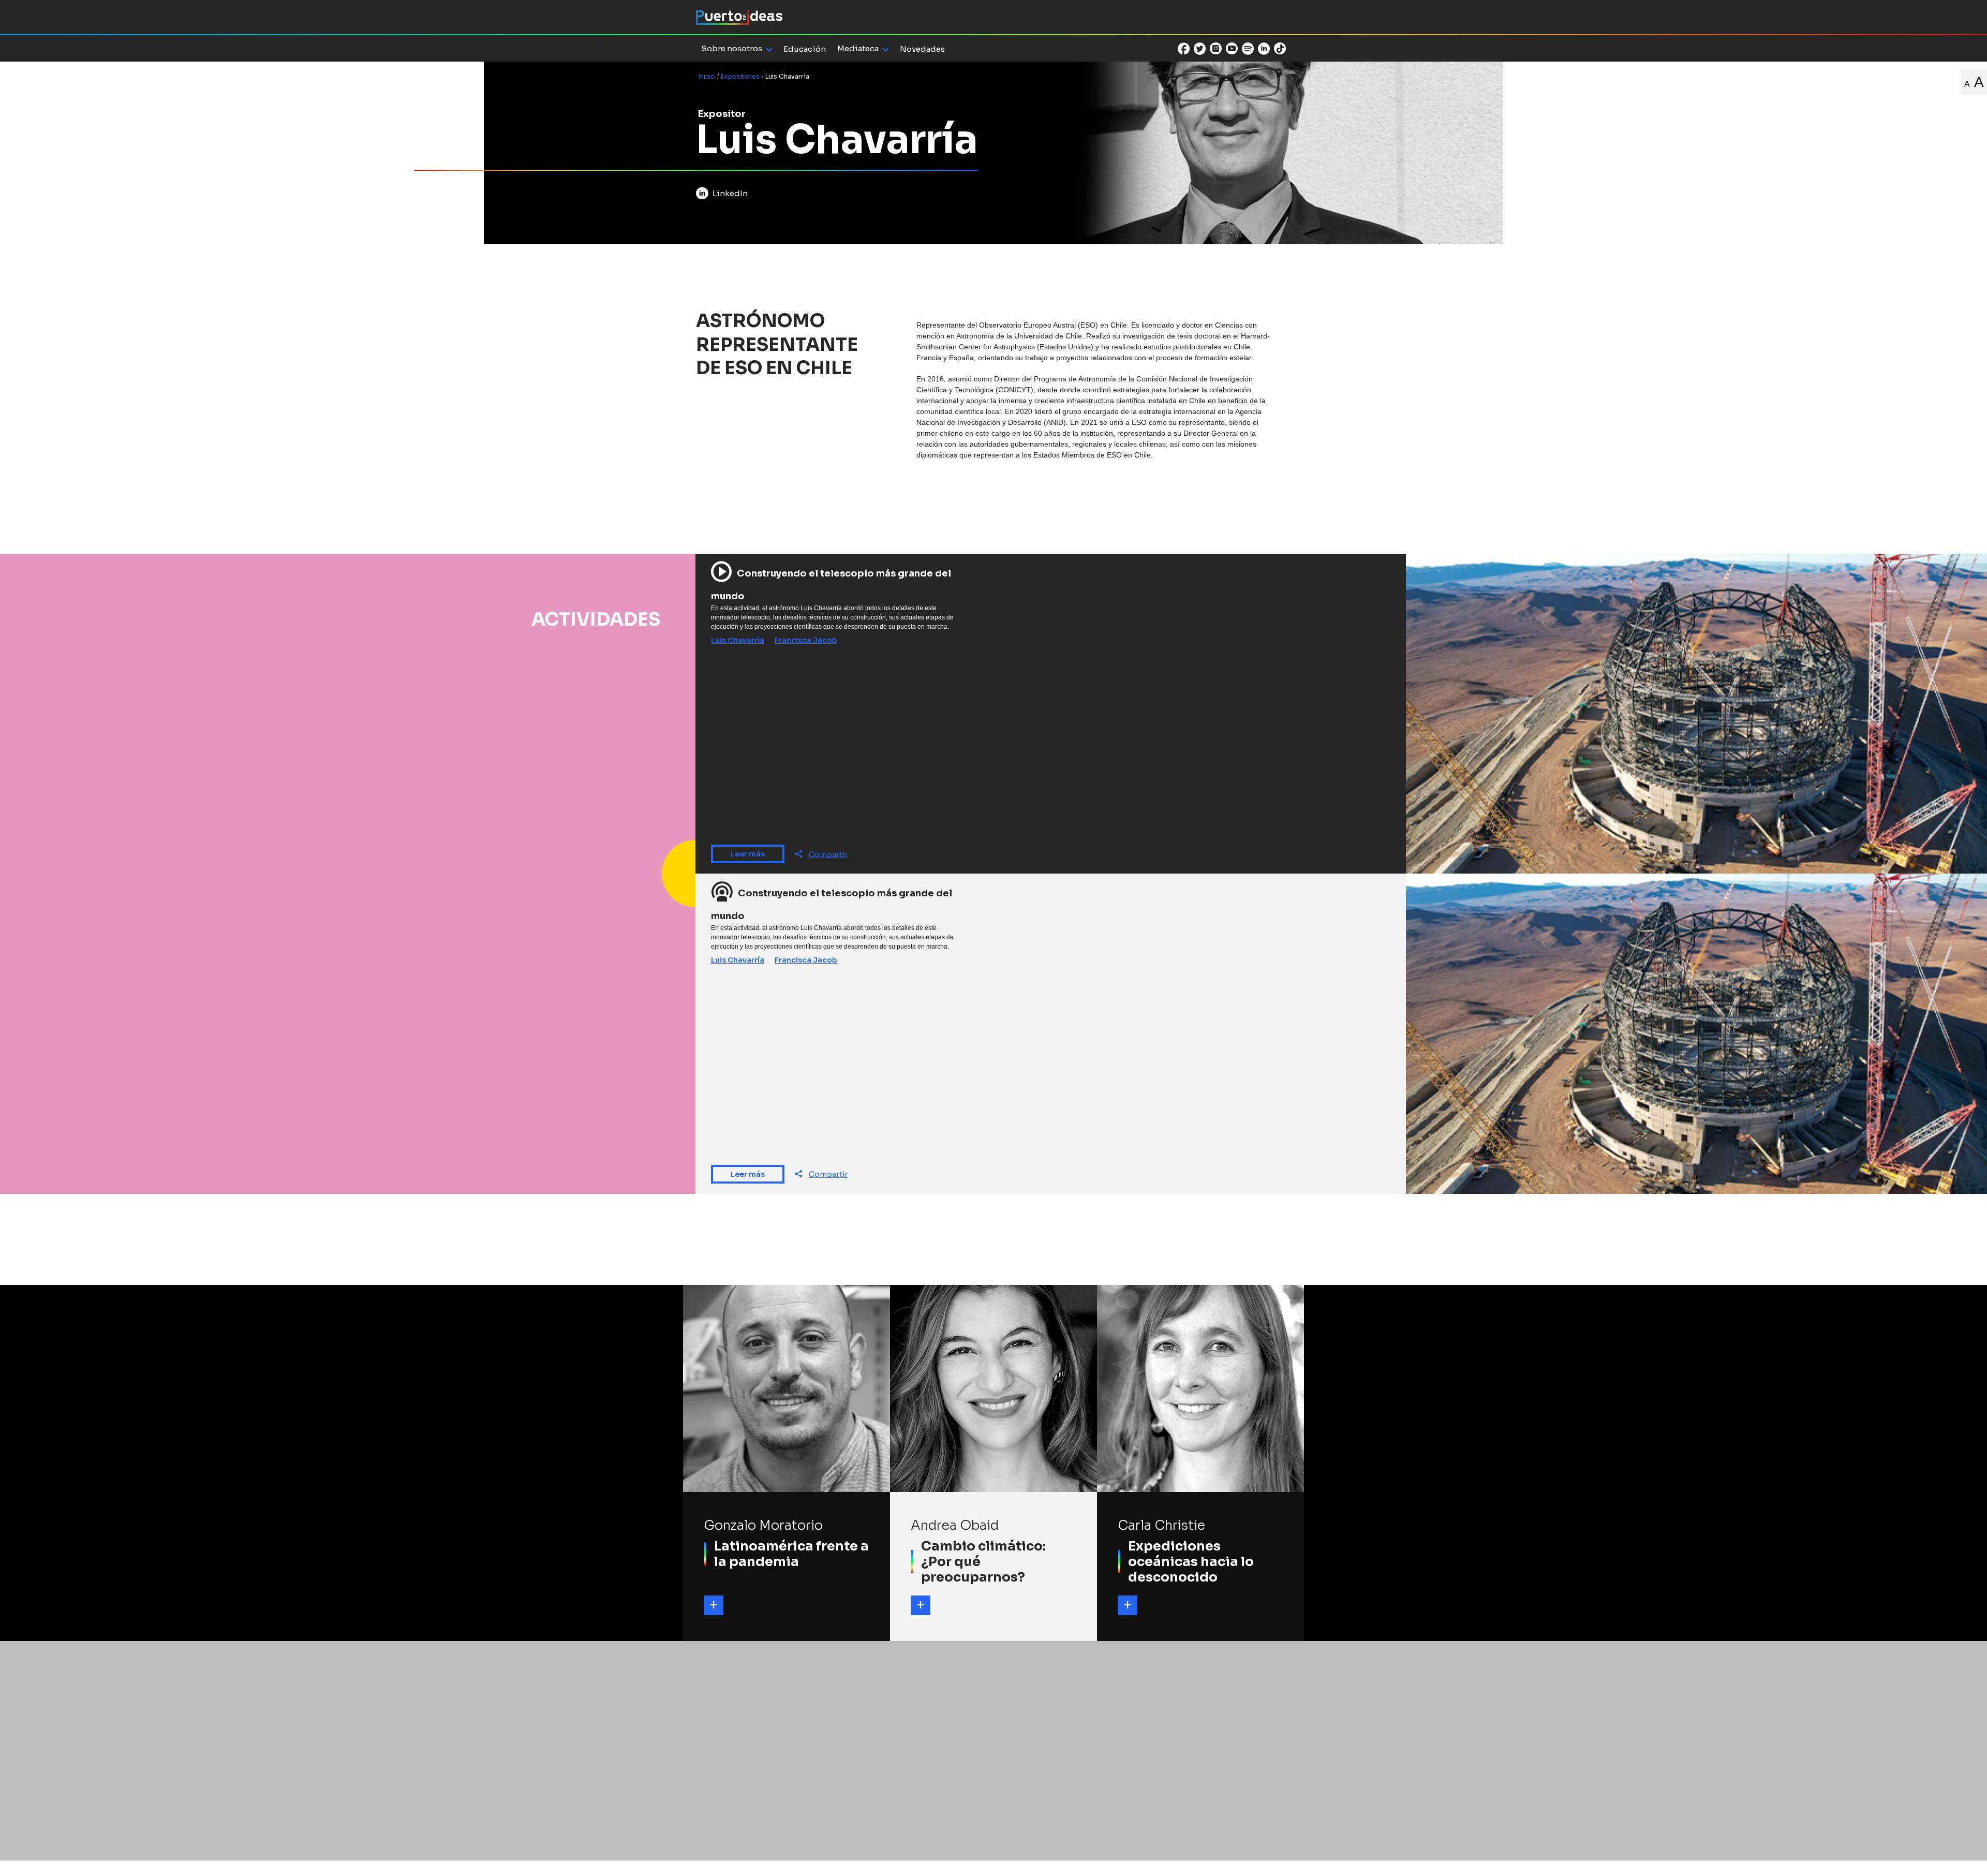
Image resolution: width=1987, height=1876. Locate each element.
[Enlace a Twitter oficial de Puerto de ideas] (1200, 49)
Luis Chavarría (738, 640)
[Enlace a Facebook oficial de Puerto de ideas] (1184, 49)
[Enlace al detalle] (714, 1605)
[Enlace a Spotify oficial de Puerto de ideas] (1248, 49)
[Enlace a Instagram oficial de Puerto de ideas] (1216, 49)
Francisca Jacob (806, 640)
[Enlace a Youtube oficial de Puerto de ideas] (1232, 49)
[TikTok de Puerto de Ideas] (1280, 48)
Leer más (748, 854)
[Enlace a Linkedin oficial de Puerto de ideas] (1264, 49)
